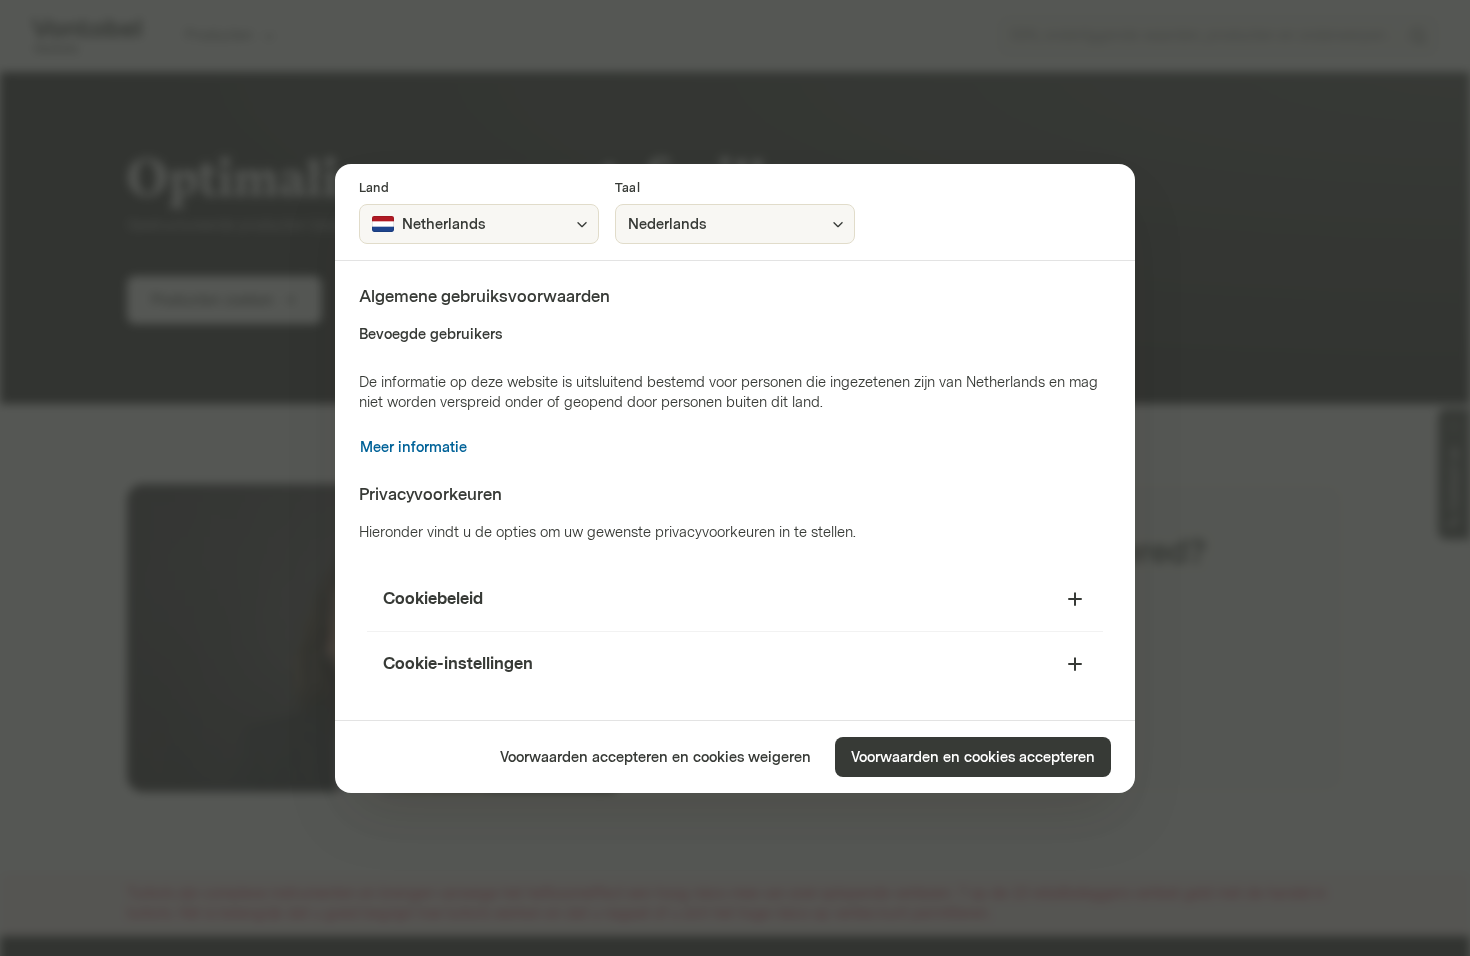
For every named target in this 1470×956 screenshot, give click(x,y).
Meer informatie (413, 447)
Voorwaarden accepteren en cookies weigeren (655, 757)
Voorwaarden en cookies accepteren (973, 757)
